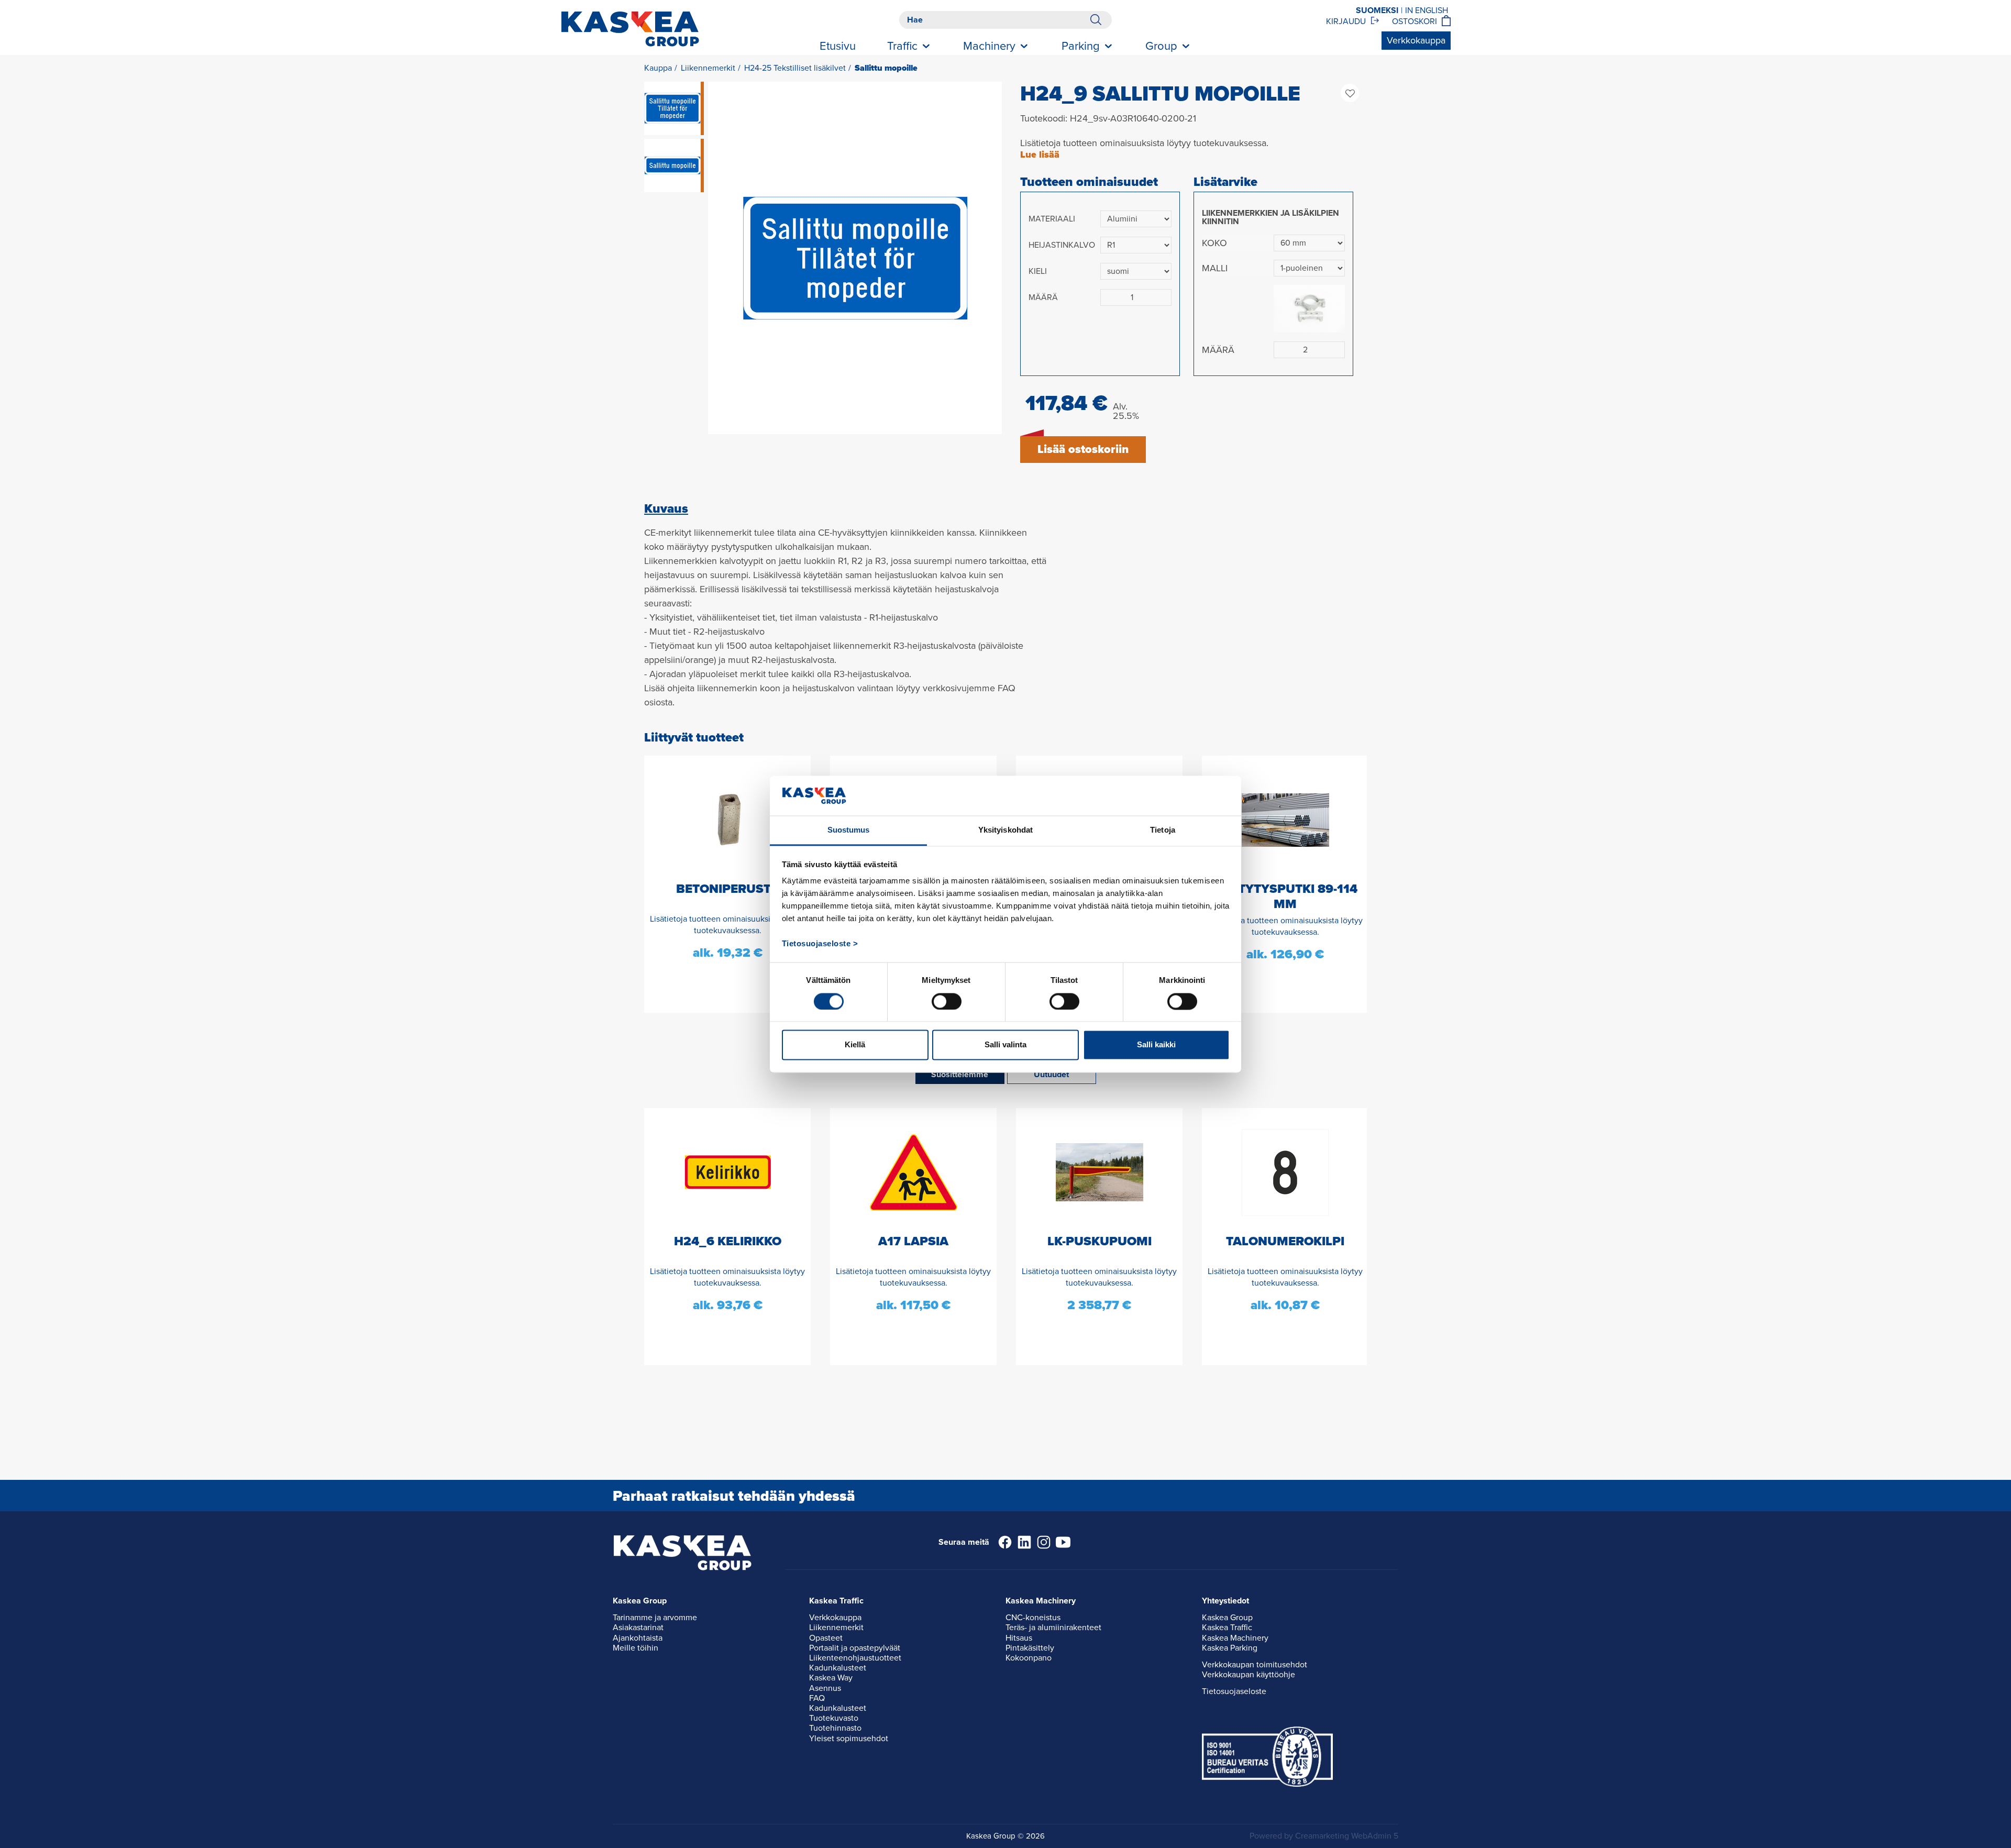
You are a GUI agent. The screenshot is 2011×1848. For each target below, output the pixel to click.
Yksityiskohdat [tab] (1005, 830)
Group (1161, 46)
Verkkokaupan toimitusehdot (1255, 1665)
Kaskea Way (831, 1678)
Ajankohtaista (638, 1638)
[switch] (947, 1001)
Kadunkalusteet (838, 1668)
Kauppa (658, 68)
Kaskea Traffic (1227, 1628)
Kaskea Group (1227, 1618)
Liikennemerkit (708, 68)
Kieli (1038, 271)
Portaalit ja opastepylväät (855, 1648)
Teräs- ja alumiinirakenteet (1053, 1628)
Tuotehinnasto (835, 1728)
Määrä (1043, 297)
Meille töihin (636, 1648)
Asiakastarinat (638, 1628)
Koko (1214, 243)
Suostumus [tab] (849, 830)
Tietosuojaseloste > (820, 944)
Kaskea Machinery (1235, 1638)
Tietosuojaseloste (1234, 1691)
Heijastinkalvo (1062, 245)
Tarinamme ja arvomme (655, 1618)
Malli (1215, 268)
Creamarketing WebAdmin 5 (1347, 1836)
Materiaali (1052, 219)
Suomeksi (1377, 10)
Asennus (825, 1688)
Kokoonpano (1029, 1658)
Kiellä (855, 1045)
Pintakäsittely (1030, 1648)
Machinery (989, 46)
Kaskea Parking (1230, 1648)
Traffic (902, 46)
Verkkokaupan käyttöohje (1248, 1675)
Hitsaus (1019, 1638)
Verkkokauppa (1416, 40)
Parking (1081, 46)
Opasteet (826, 1638)
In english (1427, 10)
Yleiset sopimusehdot (849, 1739)
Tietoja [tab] (1163, 830)
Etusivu (838, 46)
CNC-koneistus (1033, 1618)
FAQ (817, 1698)
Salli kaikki (1156, 1045)
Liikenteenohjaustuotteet (855, 1658)
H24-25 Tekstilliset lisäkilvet (795, 68)
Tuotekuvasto (834, 1718)
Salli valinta (1005, 1045)
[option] (855, 258)
